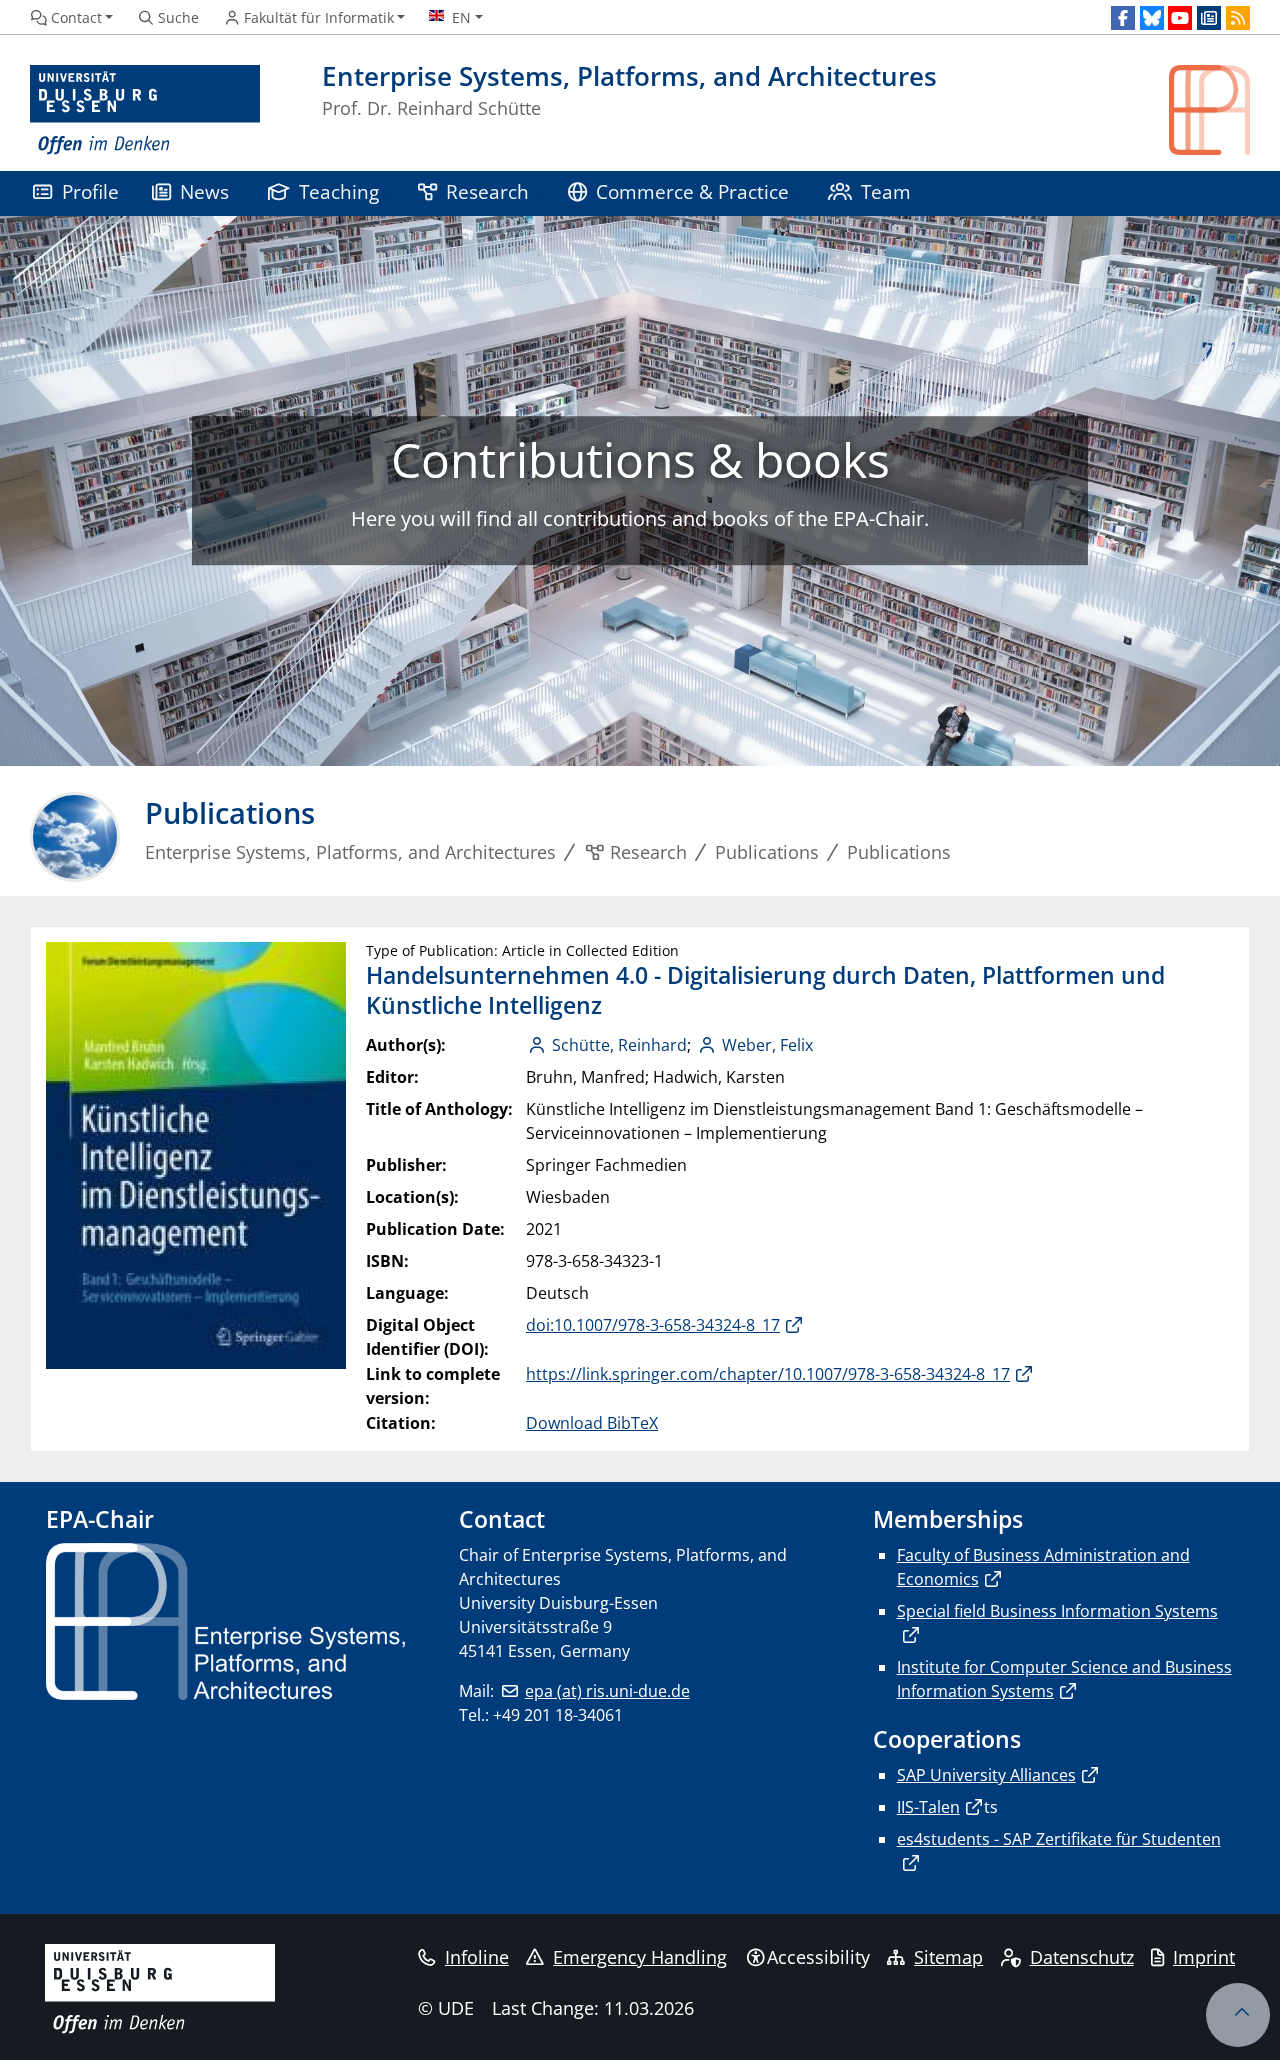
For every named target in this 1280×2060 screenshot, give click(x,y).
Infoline (477, 1957)
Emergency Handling (640, 1957)
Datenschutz (1082, 1957)
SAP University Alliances (986, 1775)
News (204, 191)
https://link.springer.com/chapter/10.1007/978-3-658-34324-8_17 (768, 1374)
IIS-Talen (928, 1807)
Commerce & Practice (692, 191)
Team (886, 191)
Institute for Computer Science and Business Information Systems (1064, 1679)
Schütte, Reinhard (619, 1045)
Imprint (1204, 1957)
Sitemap (948, 1957)
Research (487, 191)
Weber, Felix (767, 1045)
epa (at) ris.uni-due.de (607, 1691)
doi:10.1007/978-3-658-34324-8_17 (653, 1325)
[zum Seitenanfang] (1238, 2015)
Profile (90, 191)
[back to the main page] (1209, 110)
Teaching (339, 191)
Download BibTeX (592, 1423)
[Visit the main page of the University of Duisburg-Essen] (145, 110)
